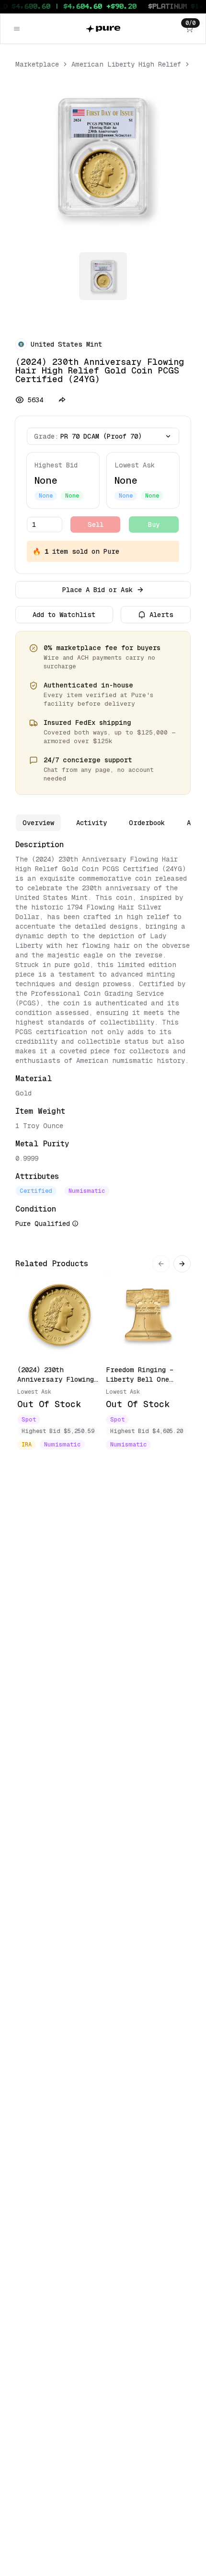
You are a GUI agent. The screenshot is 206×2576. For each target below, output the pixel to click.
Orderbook (147, 823)
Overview (38, 823)
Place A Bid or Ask (97, 590)
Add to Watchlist (64, 615)
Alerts (161, 615)
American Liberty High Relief (126, 64)
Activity (92, 823)
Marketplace (37, 64)
